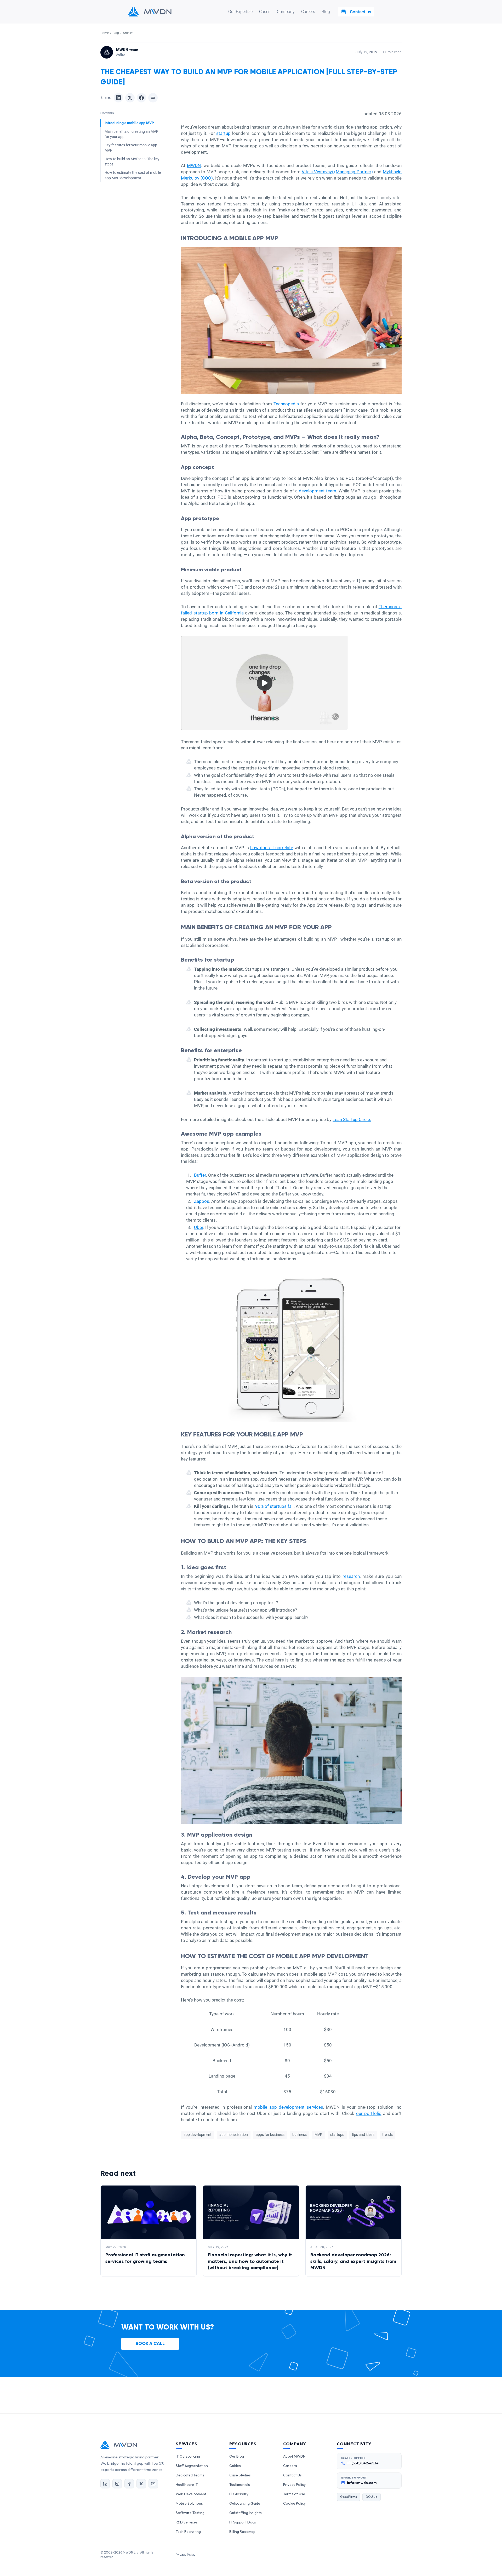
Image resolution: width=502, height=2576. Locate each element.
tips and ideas (363, 2135)
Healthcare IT (187, 2485)
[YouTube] (153, 2484)
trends (387, 2135)
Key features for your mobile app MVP (131, 148)
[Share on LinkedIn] (118, 98)
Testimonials (240, 2485)
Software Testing (190, 2513)
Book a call (150, 2344)
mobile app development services (288, 2107)
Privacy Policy (294, 2485)
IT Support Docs (243, 2522)
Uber (199, 1227)
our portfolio (369, 2113)
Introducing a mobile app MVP (129, 123)
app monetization (234, 2135)
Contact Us (292, 2475)
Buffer (200, 1175)
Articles (128, 33)
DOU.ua (372, 2497)
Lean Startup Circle (352, 1119)
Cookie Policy (294, 2503)
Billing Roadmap (242, 2532)
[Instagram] (117, 2484)
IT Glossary (239, 2494)
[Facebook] (129, 2484)
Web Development (191, 2494)
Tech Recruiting (188, 2532)
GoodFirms (349, 2497)
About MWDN (294, 2456)
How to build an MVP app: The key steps (132, 162)
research (351, 1576)
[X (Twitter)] (141, 2484)
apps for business (270, 2135)
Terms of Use (294, 2494)
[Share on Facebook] (141, 98)
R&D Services (187, 2522)
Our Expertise (240, 12)
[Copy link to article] (153, 98)
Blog (326, 12)
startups (337, 2135)
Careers (308, 12)
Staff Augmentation (192, 2466)
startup (223, 133)
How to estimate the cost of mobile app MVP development (133, 175)
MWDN (194, 165)
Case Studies (240, 2475)
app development (198, 2135)
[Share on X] (130, 98)
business (300, 2135)
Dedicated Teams (190, 2475)
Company (286, 12)
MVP (318, 2135)
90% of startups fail (274, 1506)
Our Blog (237, 2456)
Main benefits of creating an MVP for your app (132, 134)
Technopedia (286, 404)
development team (318, 491)
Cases (265, 12)
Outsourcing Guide (245, 2503)
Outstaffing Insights (246, 2513)
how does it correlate (272, 848)
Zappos (202, 1201)
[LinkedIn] (105, 2484)
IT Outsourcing (188, 2456)
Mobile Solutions (189, 2503)
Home (105, 33)
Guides (235, 2466)
